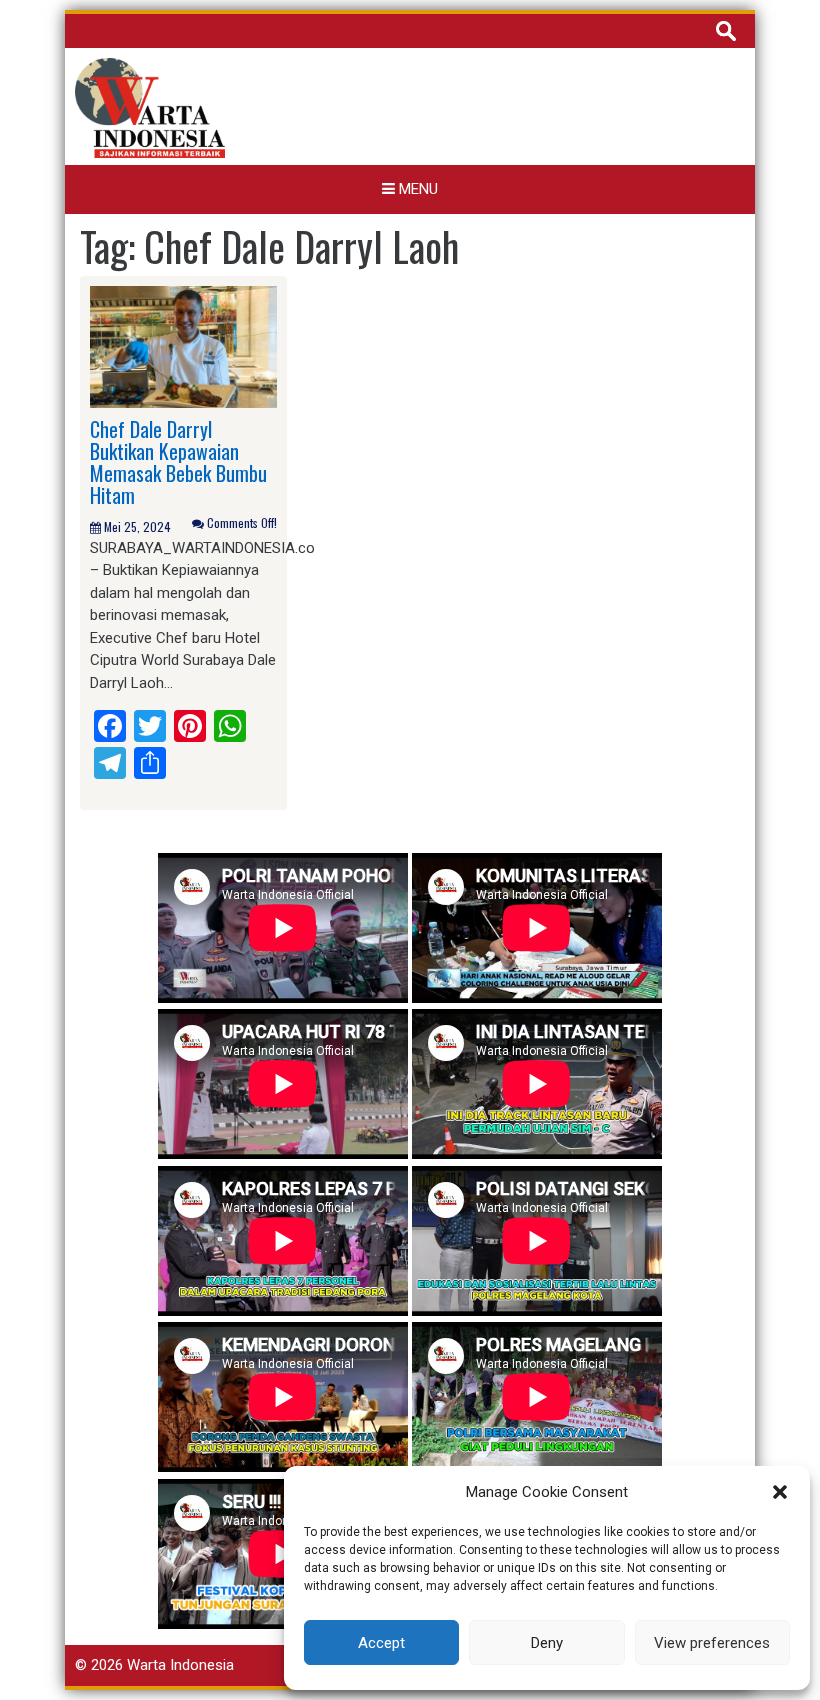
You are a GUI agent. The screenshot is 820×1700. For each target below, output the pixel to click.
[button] (780, 1492)
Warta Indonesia (180, 1665)
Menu (416, 189)
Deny (547, 1643)
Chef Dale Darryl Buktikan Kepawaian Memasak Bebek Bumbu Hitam (178, 462)
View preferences (712, 1643)
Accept (381, 1643)
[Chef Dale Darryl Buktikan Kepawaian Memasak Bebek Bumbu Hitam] (183, 346)
